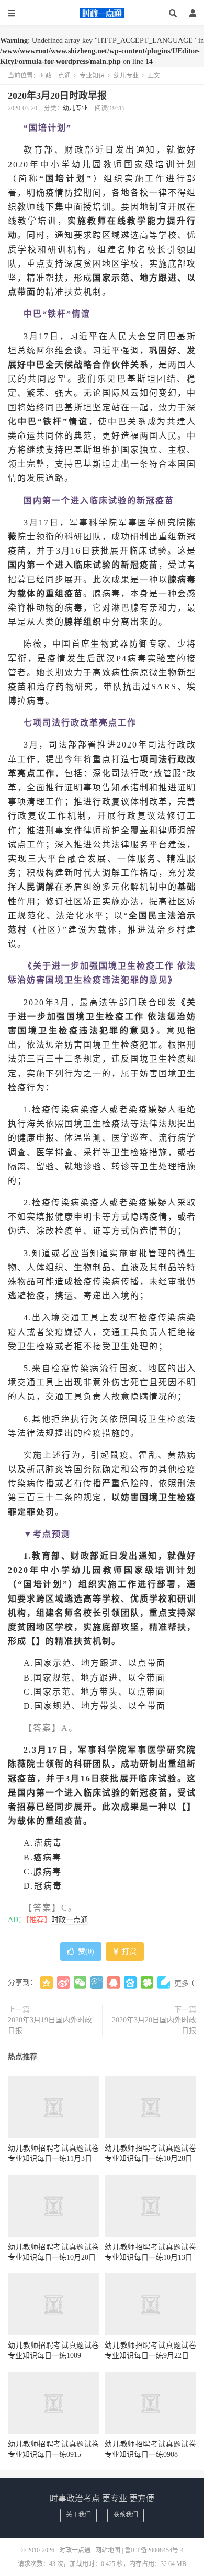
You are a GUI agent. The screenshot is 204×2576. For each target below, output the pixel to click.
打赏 (128, 1952)
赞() (86, 1952)
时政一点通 (102, 13)
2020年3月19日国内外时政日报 (50, 2025)
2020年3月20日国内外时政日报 (154, 2025)
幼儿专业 (126, 76)
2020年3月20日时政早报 (57, 96)
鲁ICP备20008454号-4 (154, 2550)
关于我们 (78, 2515)
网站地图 (108, 2550)
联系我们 (126, 2515)
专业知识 (92, 76)
